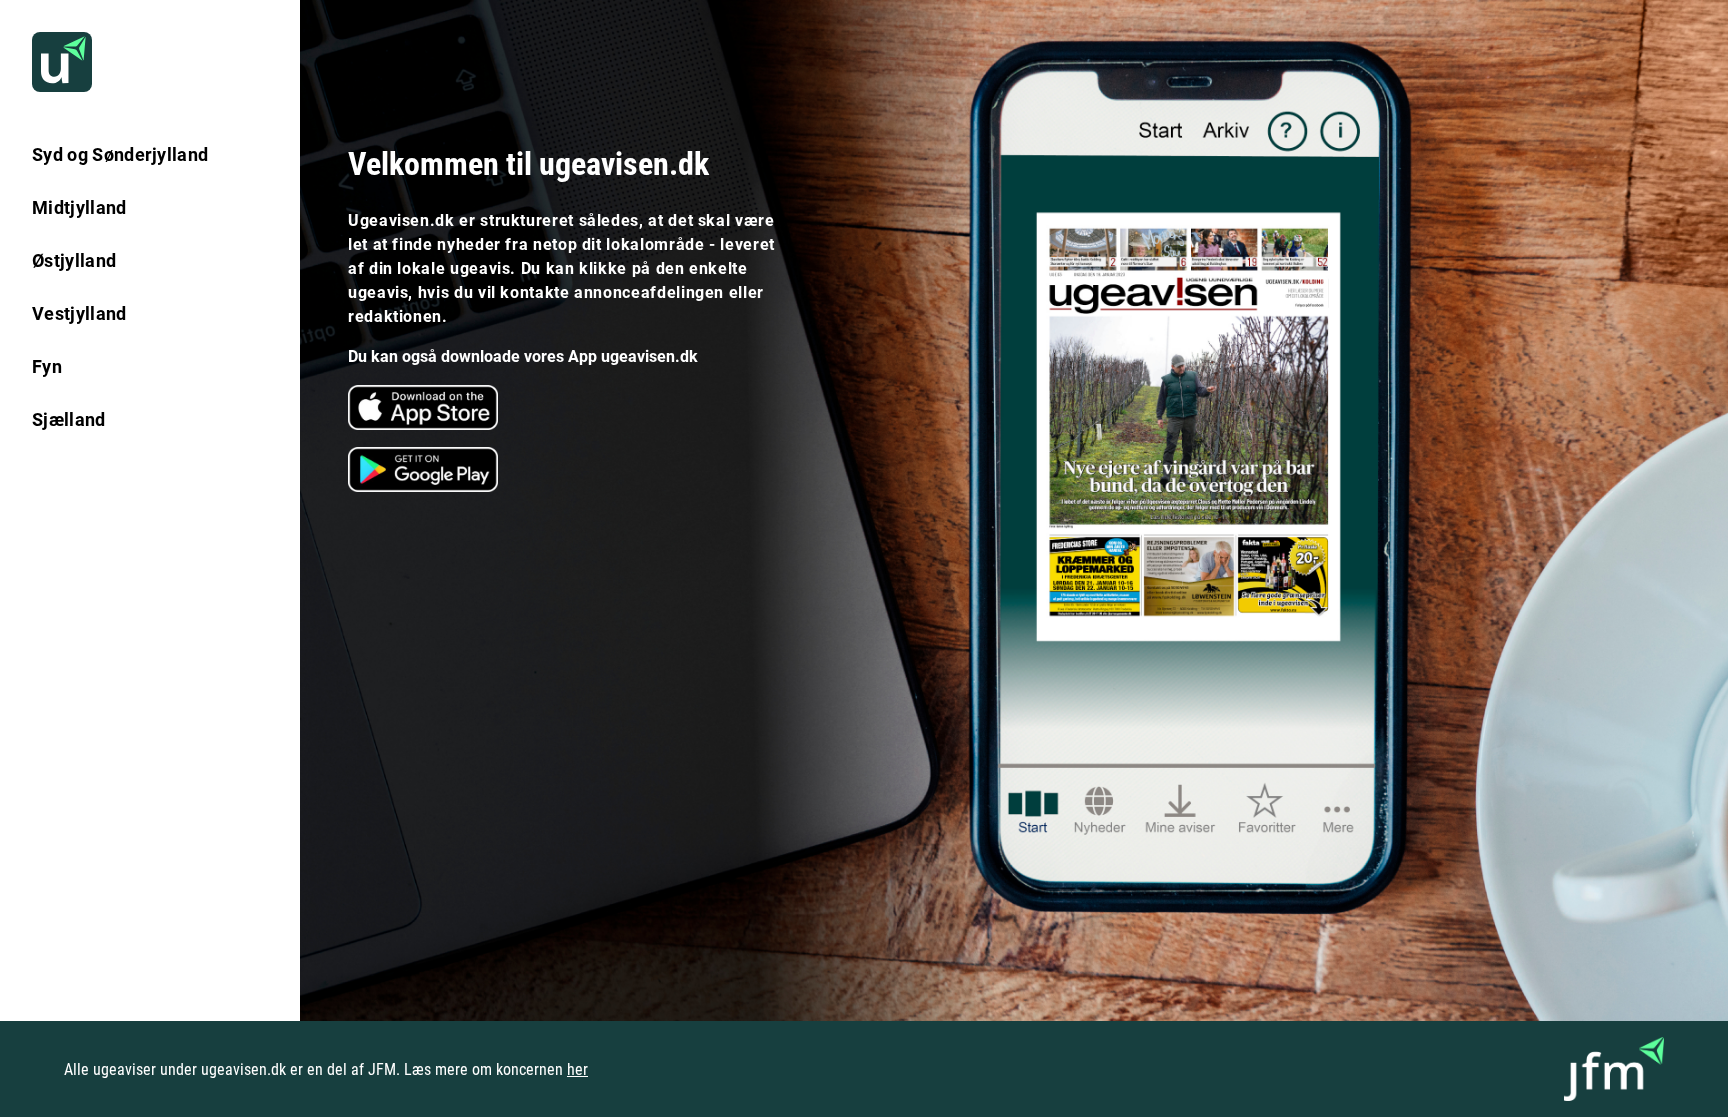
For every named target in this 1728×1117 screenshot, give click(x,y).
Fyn (47, 366)
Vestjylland (79, 313)
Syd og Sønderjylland (120, 154)
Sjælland (69, 419)
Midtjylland (79, 207)
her (577, 1069)
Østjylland (74, 260)
